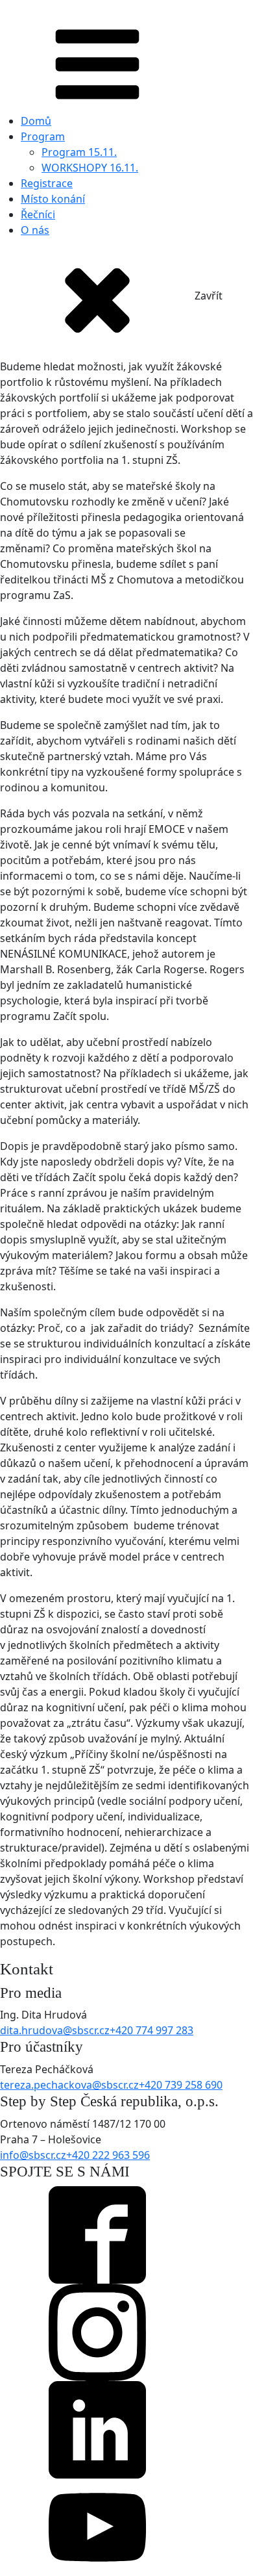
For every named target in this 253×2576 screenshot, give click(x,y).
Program (43, 136)
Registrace (47, 183)
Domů (36, 121)
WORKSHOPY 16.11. (90, 168)
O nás (35, 230)
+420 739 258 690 (181, 2085)
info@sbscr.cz (33, 2155)
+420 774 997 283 (151, 2030)
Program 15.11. (79, 152)
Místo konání (53, 199)
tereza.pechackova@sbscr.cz (69, 2085)
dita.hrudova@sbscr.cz (55, 2030)
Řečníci (38, 214)
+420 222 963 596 (108, 2155)
